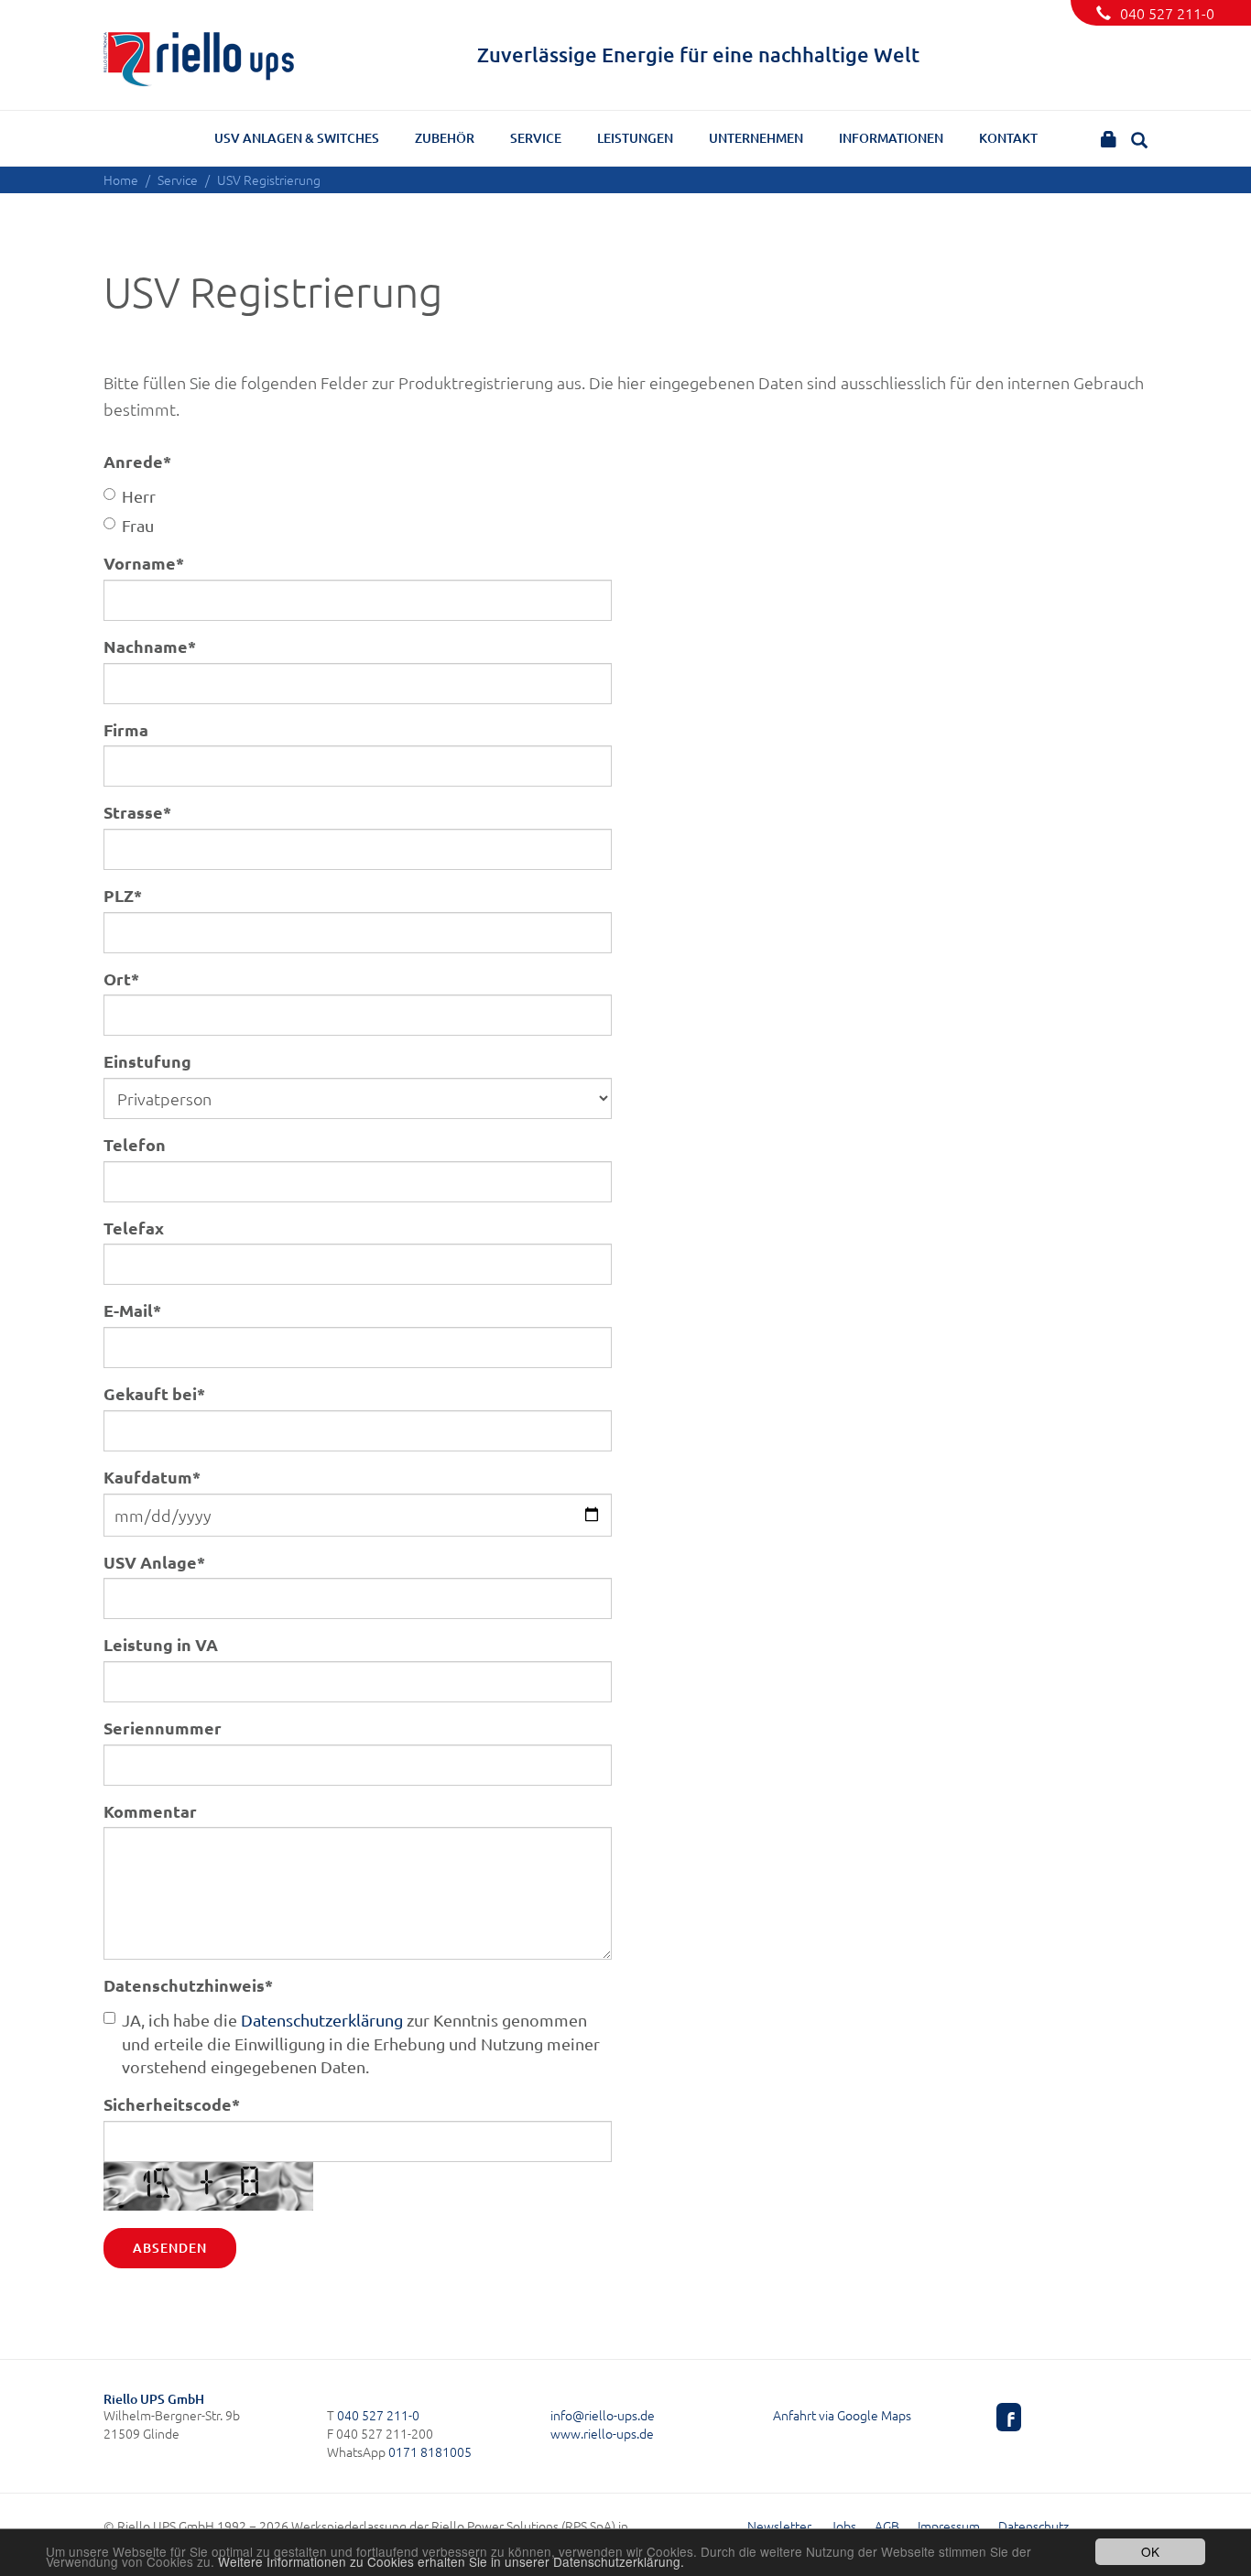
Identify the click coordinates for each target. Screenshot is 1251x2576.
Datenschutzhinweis (188, 1985)
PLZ (123, 895)
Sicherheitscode (172, 2104)
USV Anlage (154, 1562)
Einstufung (147, 1061)
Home (121, 179)
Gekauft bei (154, 1393)
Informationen (891, 138)
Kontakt (1008, 138)
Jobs (843, 2526)
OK (1150, 2551)
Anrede (137, 461)
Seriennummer (163, 1728)
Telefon (135, 1144)
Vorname (144, 563)
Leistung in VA (161, 1644)
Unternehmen (756, 138)
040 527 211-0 (1167, 13)
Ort (121, 978)
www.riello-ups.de (602, 2433)
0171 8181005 (430, 2451)
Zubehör (445, 138)
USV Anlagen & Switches (297, 138)
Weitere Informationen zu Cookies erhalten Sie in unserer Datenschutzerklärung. (451, 2561)
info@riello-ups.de (603, 2415)
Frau (138, 525)
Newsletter (779, 2526)
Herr (139, 496)
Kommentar (150, 1811)
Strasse (137, 812)
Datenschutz (1033, 2526)
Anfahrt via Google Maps (842, 2415)
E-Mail (132, 1310)
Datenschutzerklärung (322, 2020)
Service (536, 138)
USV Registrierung (269, 179)
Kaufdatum (152, 1477)
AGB (887, 2526)
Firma (126, 729)
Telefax (134, 1228)
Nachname (150, 646)
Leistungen (635, 138)
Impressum (949, 2526)
